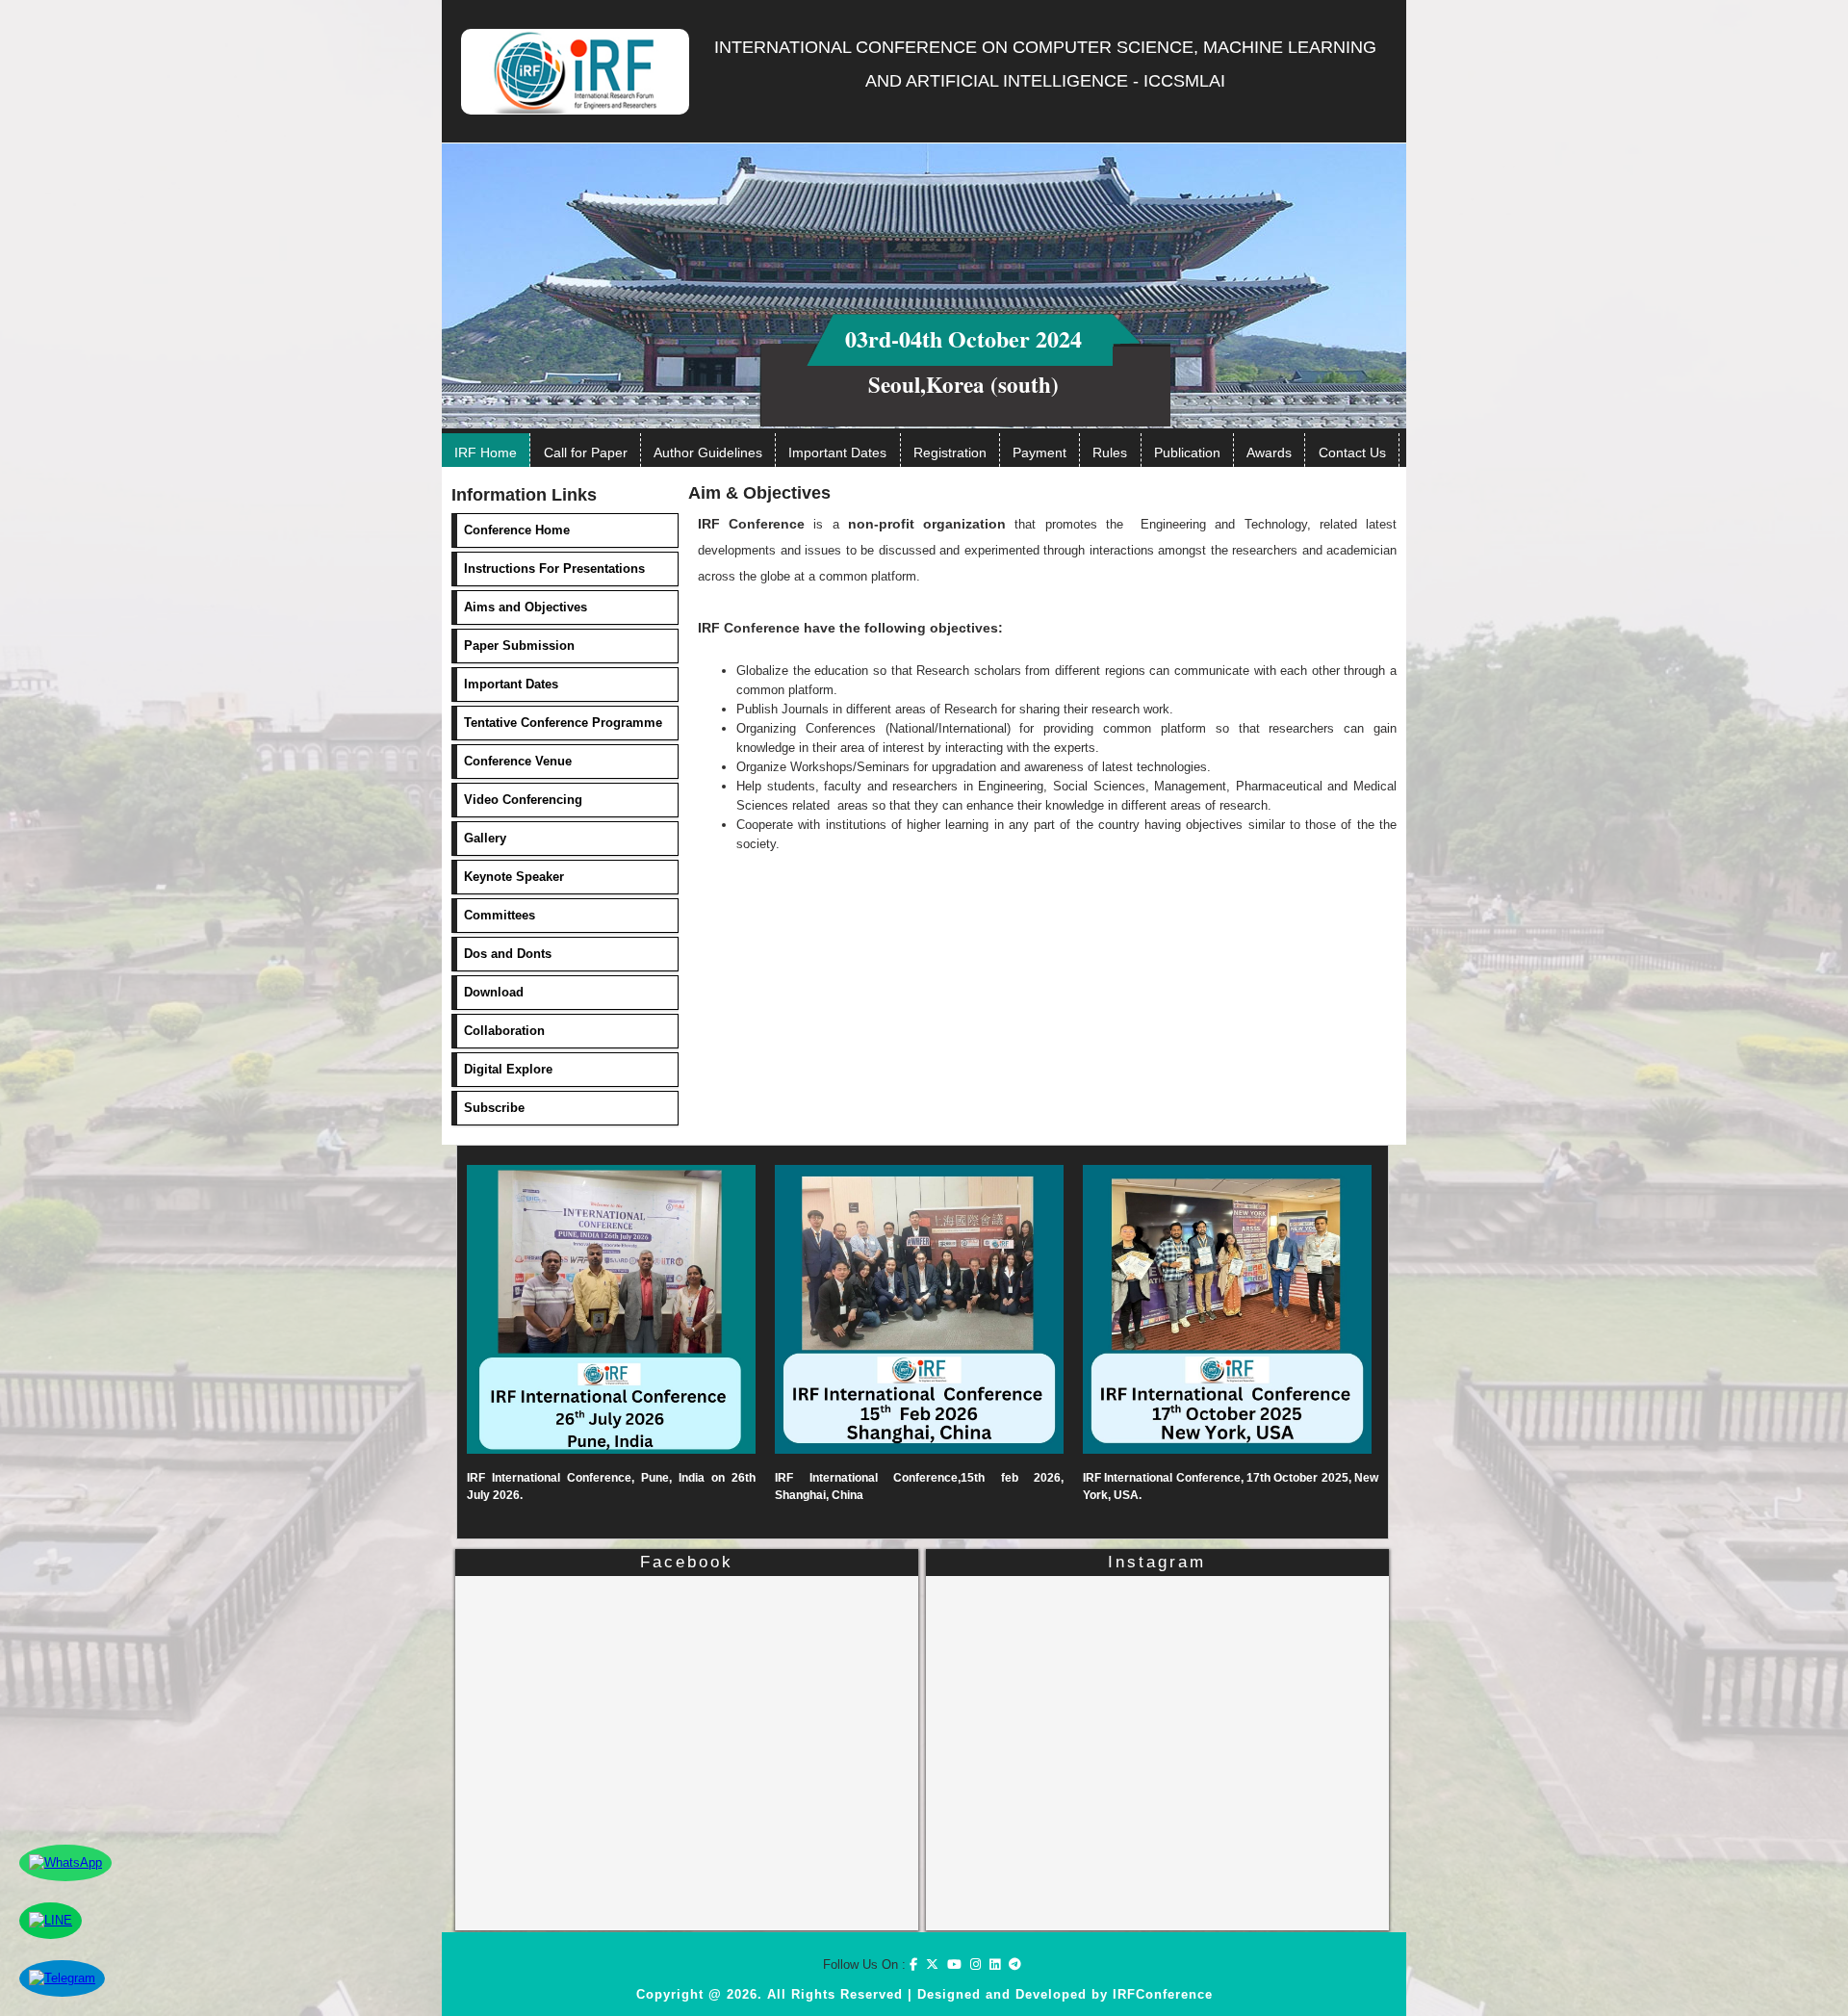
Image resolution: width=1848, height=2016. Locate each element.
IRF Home (486, 452)
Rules (1110, 452)
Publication (1187, 452)
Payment (1039, 452)
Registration (950, 452)
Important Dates (837, 452)
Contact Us (1352, 452)
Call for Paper (586, 452)
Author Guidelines (708, 452)
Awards (1269, 452)
